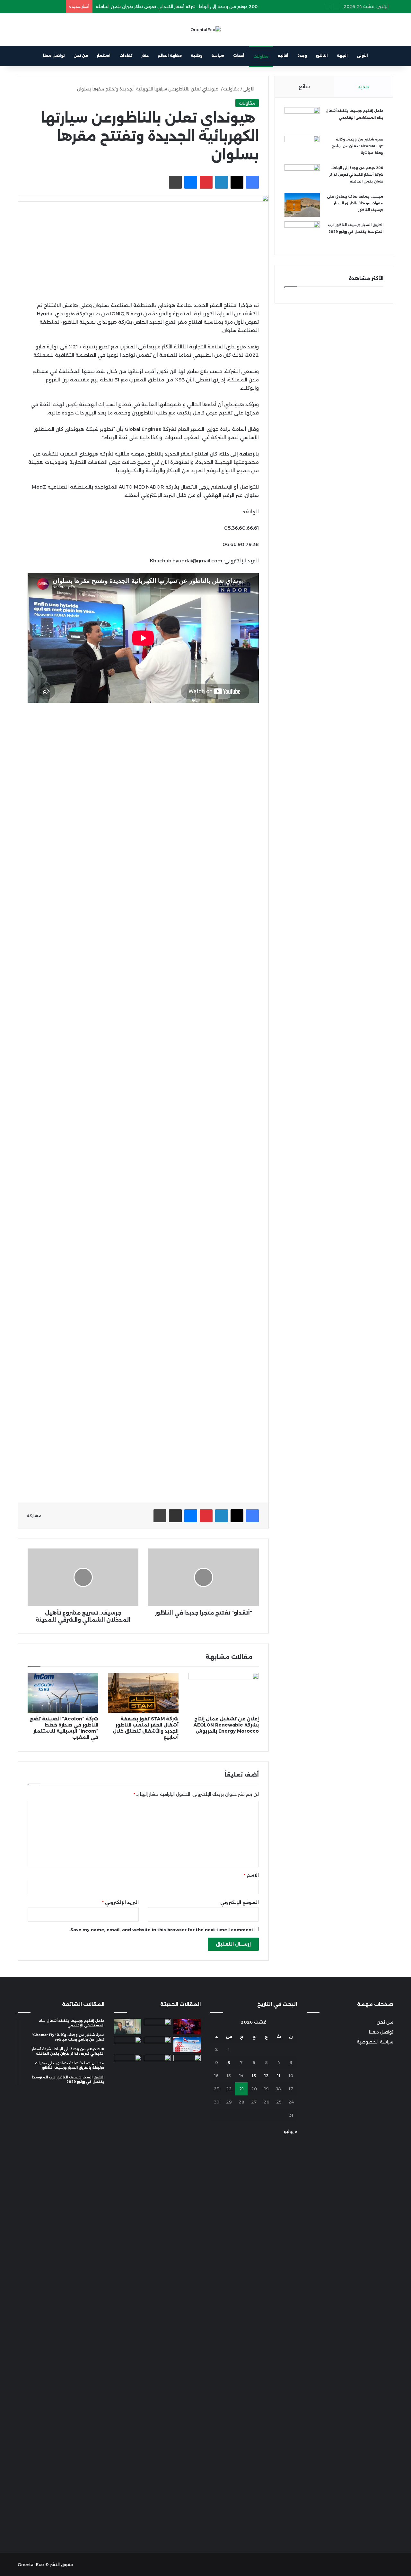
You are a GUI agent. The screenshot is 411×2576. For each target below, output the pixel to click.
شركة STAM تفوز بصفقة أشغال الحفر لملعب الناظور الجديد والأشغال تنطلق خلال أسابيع (146, 1728)
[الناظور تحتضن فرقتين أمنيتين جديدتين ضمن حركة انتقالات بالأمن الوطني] (157, 2295)
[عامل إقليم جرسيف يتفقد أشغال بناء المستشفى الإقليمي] (302, 119)
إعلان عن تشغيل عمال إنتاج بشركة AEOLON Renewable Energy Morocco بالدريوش (226, 1725)
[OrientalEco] (205, 30)
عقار (145, 55)
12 (267, 2076)
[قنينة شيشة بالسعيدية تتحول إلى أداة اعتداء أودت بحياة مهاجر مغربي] (187, 2026)
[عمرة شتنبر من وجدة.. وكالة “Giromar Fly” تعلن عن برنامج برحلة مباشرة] (302, 148)
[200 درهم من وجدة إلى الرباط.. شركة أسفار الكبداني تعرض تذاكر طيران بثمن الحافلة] (302, 176)
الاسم (251, 1875)
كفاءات (126, 55)
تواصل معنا (54, 55)
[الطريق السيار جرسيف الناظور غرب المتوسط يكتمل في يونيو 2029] (302, 233)
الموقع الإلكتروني (240, 1902)
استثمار (104, 55)
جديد (363, 86)
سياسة (218, 55)
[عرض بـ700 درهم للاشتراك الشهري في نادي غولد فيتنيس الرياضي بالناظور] (128, 2062)
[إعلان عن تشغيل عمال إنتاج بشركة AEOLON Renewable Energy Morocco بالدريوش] (223, 1693)
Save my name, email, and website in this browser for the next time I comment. (161, 1930)
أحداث (239, 55)
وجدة (302, 55)
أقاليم (283, 55)
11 (279, 2076)
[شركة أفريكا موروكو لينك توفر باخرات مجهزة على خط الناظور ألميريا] (187, 2062)
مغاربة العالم (170, 55)
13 (254, 2076)
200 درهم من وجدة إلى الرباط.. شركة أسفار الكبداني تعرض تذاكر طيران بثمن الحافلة (177, 6)
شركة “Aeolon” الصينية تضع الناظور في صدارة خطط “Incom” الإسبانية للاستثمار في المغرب (64, 1728)
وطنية (197, 55)
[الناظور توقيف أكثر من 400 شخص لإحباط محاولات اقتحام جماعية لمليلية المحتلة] (157, 2026)
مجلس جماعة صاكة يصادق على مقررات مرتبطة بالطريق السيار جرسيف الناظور (355, 203)
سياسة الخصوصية (375, 2042)
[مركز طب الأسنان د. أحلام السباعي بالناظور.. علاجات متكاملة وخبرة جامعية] (128, 2026)
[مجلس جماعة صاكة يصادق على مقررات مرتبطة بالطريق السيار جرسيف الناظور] (302, 205)
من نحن (81, 55)
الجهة (342, 55)
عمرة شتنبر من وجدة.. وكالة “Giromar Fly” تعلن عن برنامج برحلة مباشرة (358, 146)
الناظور (322, 55)
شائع (304, 86)
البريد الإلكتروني (120, 1902)
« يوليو (290, 2131)
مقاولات (261, 56)
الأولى (362, 55)
